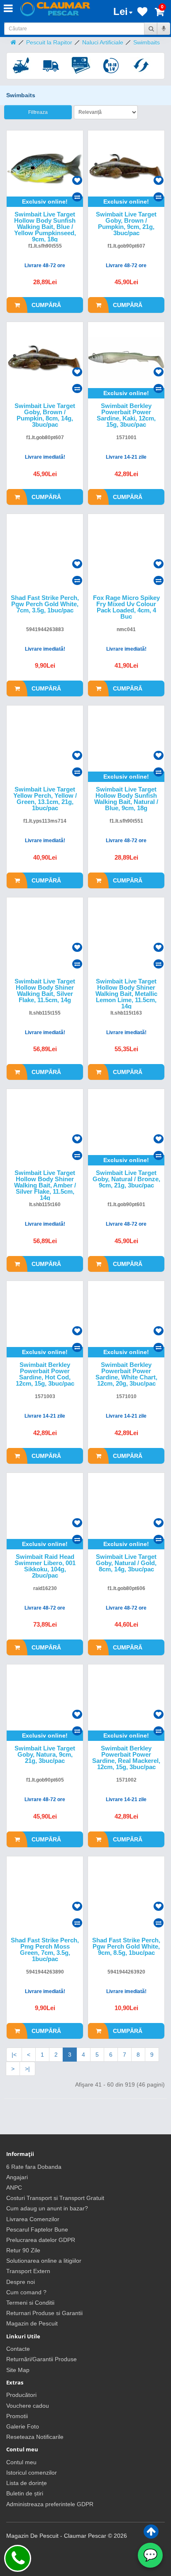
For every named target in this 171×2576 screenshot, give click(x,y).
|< (14, 2055)
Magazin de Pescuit (32, 2323)
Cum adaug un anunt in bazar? (47, 2208)
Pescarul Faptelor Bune (37, 2229)
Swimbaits (147, 42)
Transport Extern (28, 2271)
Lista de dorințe (27, 2483)
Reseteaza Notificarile (35, 2437)
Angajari (17, 2177)
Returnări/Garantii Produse (42, 2359)
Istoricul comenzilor (32, 2473)
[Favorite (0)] (142, 13)
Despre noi (21, 2282)
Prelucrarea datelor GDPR (41, 2240)
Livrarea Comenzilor (33, 2219)
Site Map (18, 2370)
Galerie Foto (23, 2426)
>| (27, 2069)
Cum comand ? (26, 2292)
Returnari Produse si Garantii (44, 2313)
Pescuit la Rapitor (49, 42)
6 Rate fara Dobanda (34, 2167)
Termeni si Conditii (30, 2303)
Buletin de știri (25, 2493)
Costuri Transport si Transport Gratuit (55, 2198)
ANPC (14, 2188)
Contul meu (21, 2462)
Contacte (18, 2349)
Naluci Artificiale (103, 42)
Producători (21, 2395)
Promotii (17, 2416)
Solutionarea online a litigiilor (44, 2261)
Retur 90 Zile (23, 2250)
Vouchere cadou (28, 2406)
